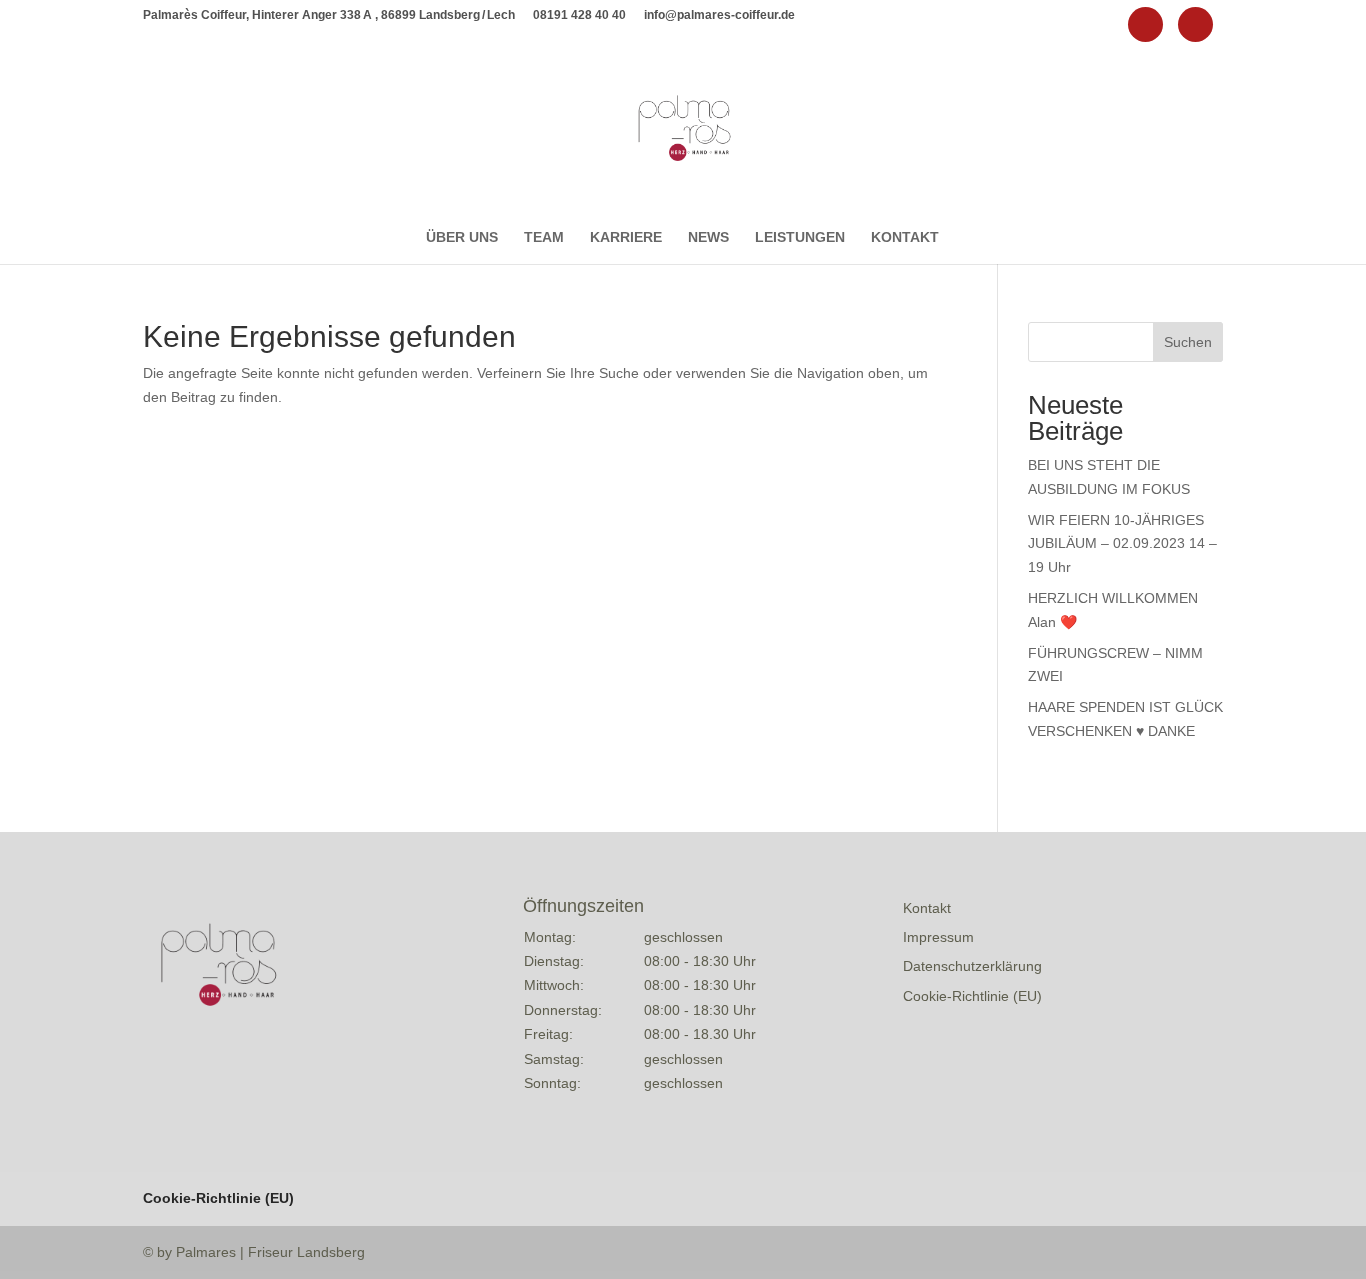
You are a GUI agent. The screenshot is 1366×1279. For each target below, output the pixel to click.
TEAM (544, 237)
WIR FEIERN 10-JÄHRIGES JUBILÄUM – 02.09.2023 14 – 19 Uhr (1122, 544)
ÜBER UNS (462, 237)
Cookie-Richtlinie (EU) (972, 996)
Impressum (938, 937)
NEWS (708, 237)
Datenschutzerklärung (972, 966)
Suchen (1188, 342)
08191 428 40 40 (579, 15)
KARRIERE (626, 237)
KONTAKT (905, 237)
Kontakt (927, 908)
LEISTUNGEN (800, 237)
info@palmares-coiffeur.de (719, 15)
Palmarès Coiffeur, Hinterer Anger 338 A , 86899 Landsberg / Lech (329, 15)
